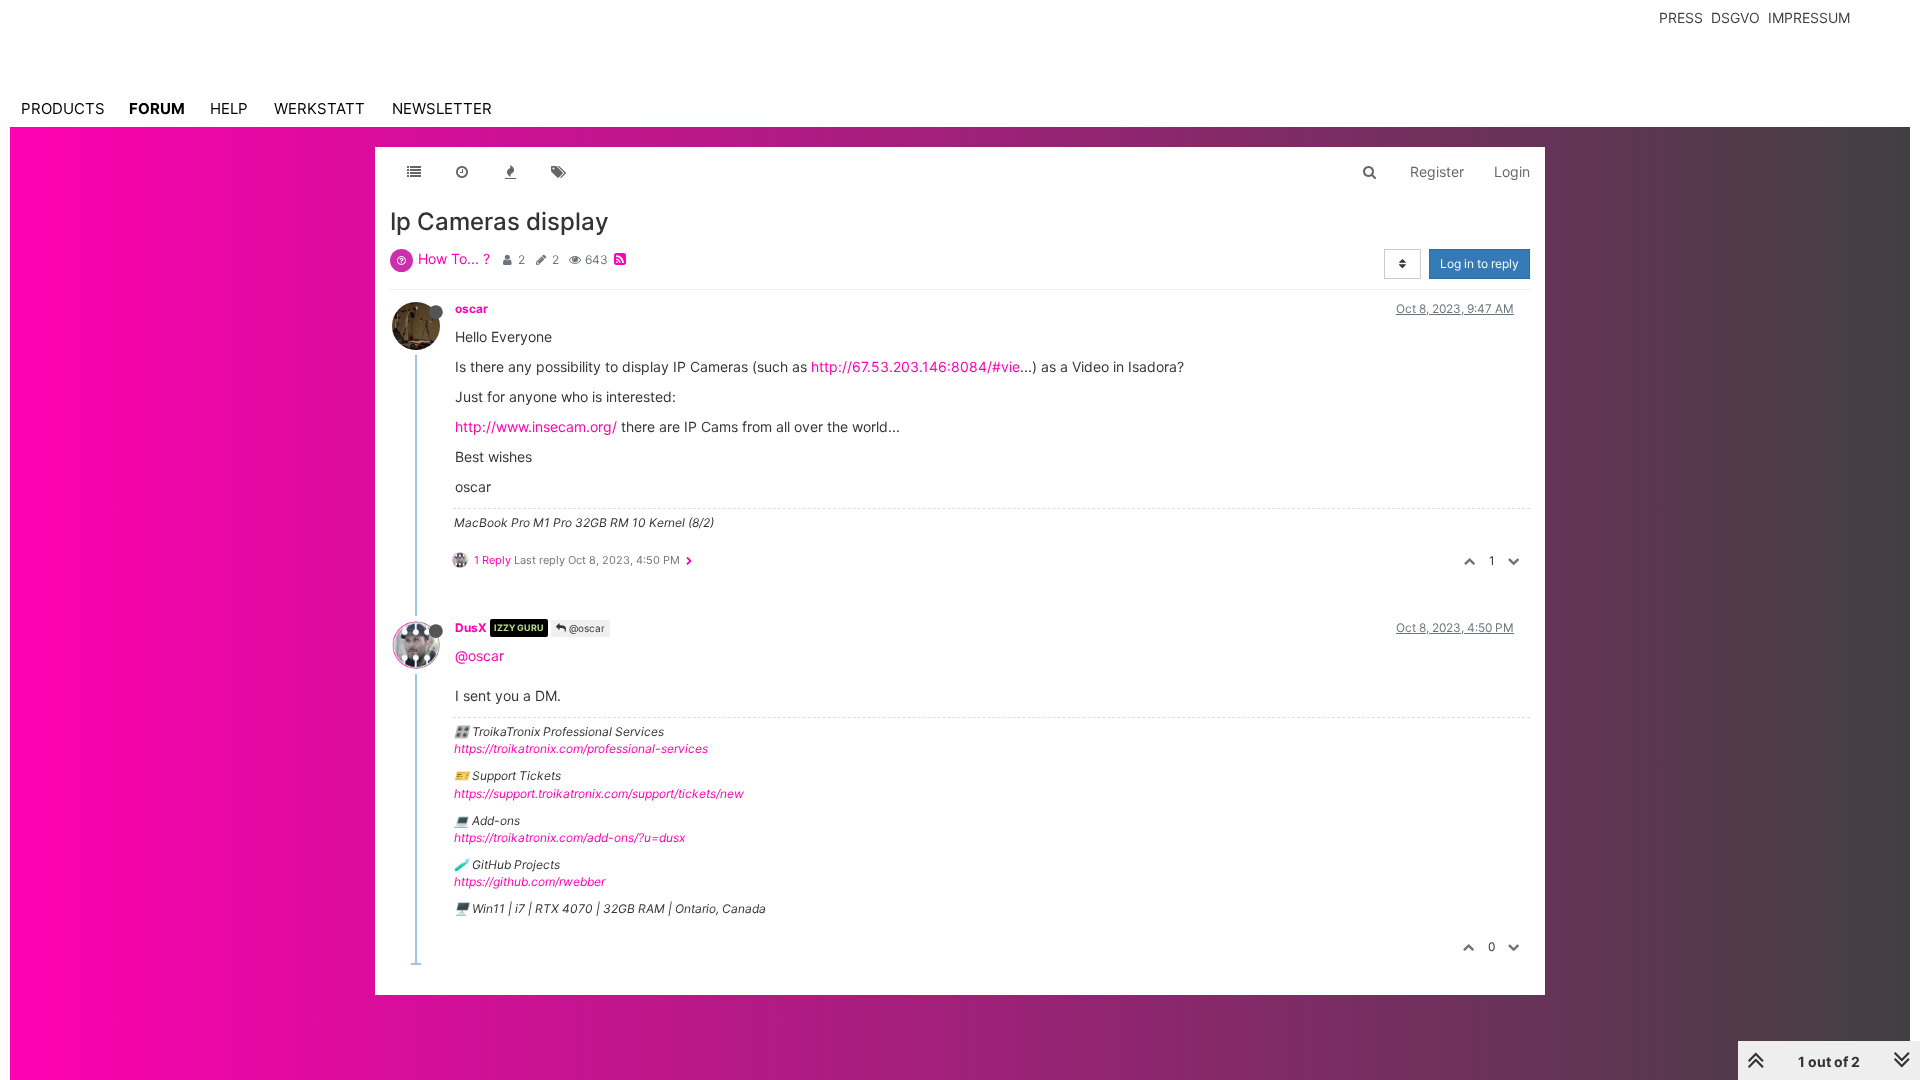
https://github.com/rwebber (529, 881)
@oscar (585, 628)
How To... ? (454, 258)
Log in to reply (1479, 263)
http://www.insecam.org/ (536, 426)
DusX (471, 627)
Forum (157, 108)
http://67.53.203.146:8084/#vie (915, 366)
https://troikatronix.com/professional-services (581, 748)
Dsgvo (1735, 17)
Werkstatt (319, 108)
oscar (471, 308)
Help (229, 108)
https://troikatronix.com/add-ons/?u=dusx (569, 837)
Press (1681, 17)
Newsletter (442, 108)
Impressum (1809, 17)
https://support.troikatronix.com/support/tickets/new (599, 793)
